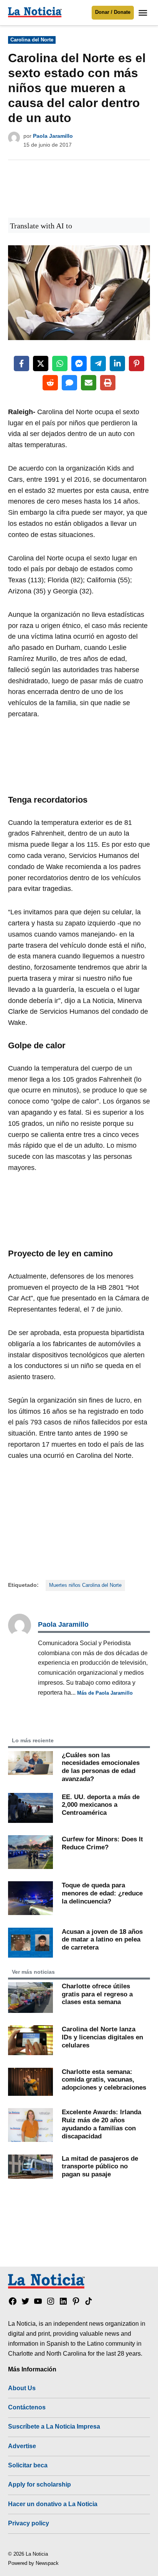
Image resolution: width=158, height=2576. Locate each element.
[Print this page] (108, 383)
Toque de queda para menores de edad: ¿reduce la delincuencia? (102, 1893)
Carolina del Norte (32, 40)
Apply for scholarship (39, 2484)
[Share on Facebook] (21, 364)
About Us (22, 2388)
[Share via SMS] (69, 383)
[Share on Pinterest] (137, 364)
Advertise (22, 2446)
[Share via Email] (89, 383)
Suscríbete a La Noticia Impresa (54, 2426)
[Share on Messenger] (79, 364)
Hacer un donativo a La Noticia (53, 2504)
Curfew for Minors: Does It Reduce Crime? (102, 1843)
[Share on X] (41, 364)
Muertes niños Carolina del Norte (85, 1585)
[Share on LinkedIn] (117, 364)
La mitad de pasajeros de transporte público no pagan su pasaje (100, 2166)
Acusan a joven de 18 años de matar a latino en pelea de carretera (102, 1939)
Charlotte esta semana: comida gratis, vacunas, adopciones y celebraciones (104, 2079)
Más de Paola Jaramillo (105, 1693)
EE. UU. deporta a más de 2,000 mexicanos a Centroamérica (101, 1805)
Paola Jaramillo (53, 136)
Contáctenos (27, 2407)
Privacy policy (29, 2523)
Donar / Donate (113, 12)
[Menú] (144, 13)
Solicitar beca (28, 2465)
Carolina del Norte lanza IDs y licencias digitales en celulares (102, 2037)
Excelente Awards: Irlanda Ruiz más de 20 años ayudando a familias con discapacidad (101, 2124)
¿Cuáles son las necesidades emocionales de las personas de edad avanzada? (101, 1767)
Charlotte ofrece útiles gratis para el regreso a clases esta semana (97, 1994)
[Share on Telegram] (98, 364)
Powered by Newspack (33, 2563)
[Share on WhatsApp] (60, 364)
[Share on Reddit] (50, 383)
